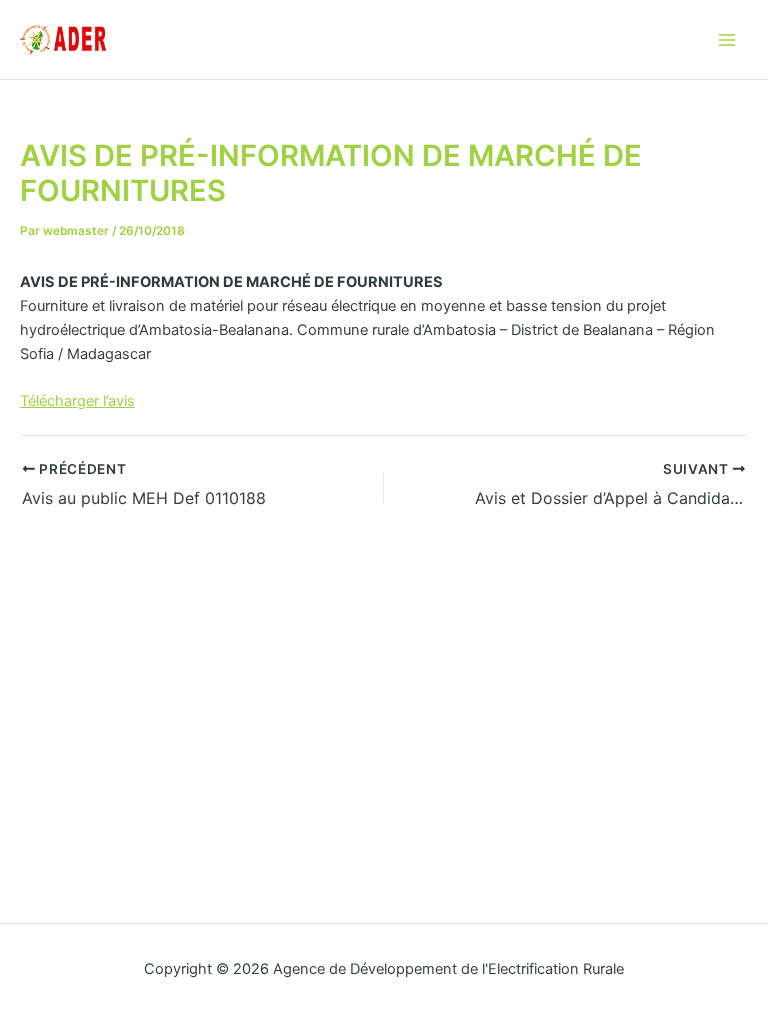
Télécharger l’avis (77, 401)
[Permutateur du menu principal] (727, 40)
